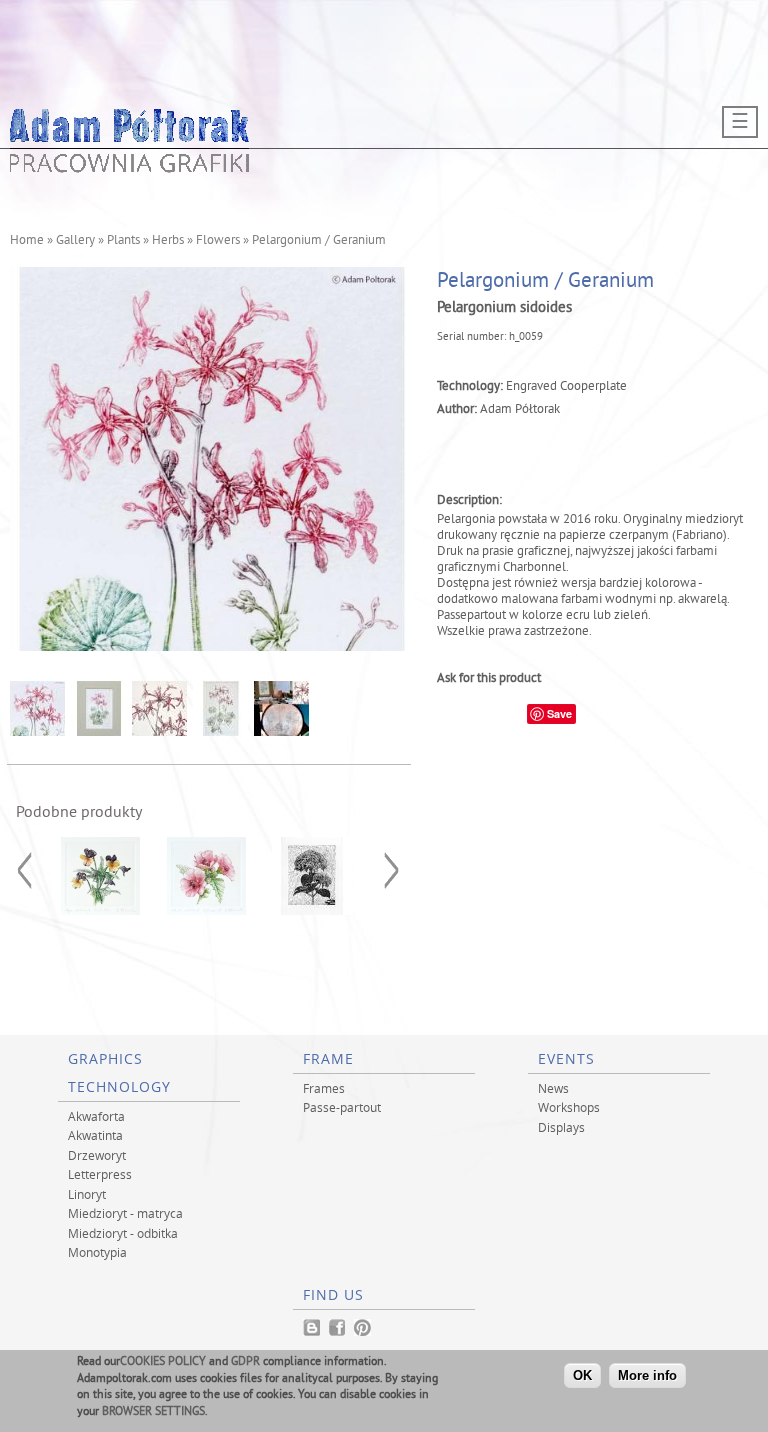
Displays (561, 1127)
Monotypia (97, 1252)
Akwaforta (96, 1116)
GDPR (245, 1362)
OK (582, 1375)
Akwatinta (95, 1135)
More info (647, 1375)
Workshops (569, 1107)
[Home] (130, 167)
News (553, 1088)
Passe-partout (342, 1107)
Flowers (218, 241)
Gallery (75, 241)
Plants (123, 241)
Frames (324, 1088)
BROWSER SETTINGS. (155, 1412)
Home (27, 241)
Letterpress (100, 1174)
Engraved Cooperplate (566, 387)
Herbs (168, 241)
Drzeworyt (97, 1155)
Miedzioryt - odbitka (123, 1233)
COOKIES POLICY (163, 1362)
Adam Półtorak (520, 410)
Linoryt (87, 1194)
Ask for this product (489, 679)
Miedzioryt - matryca (125, 1213)
